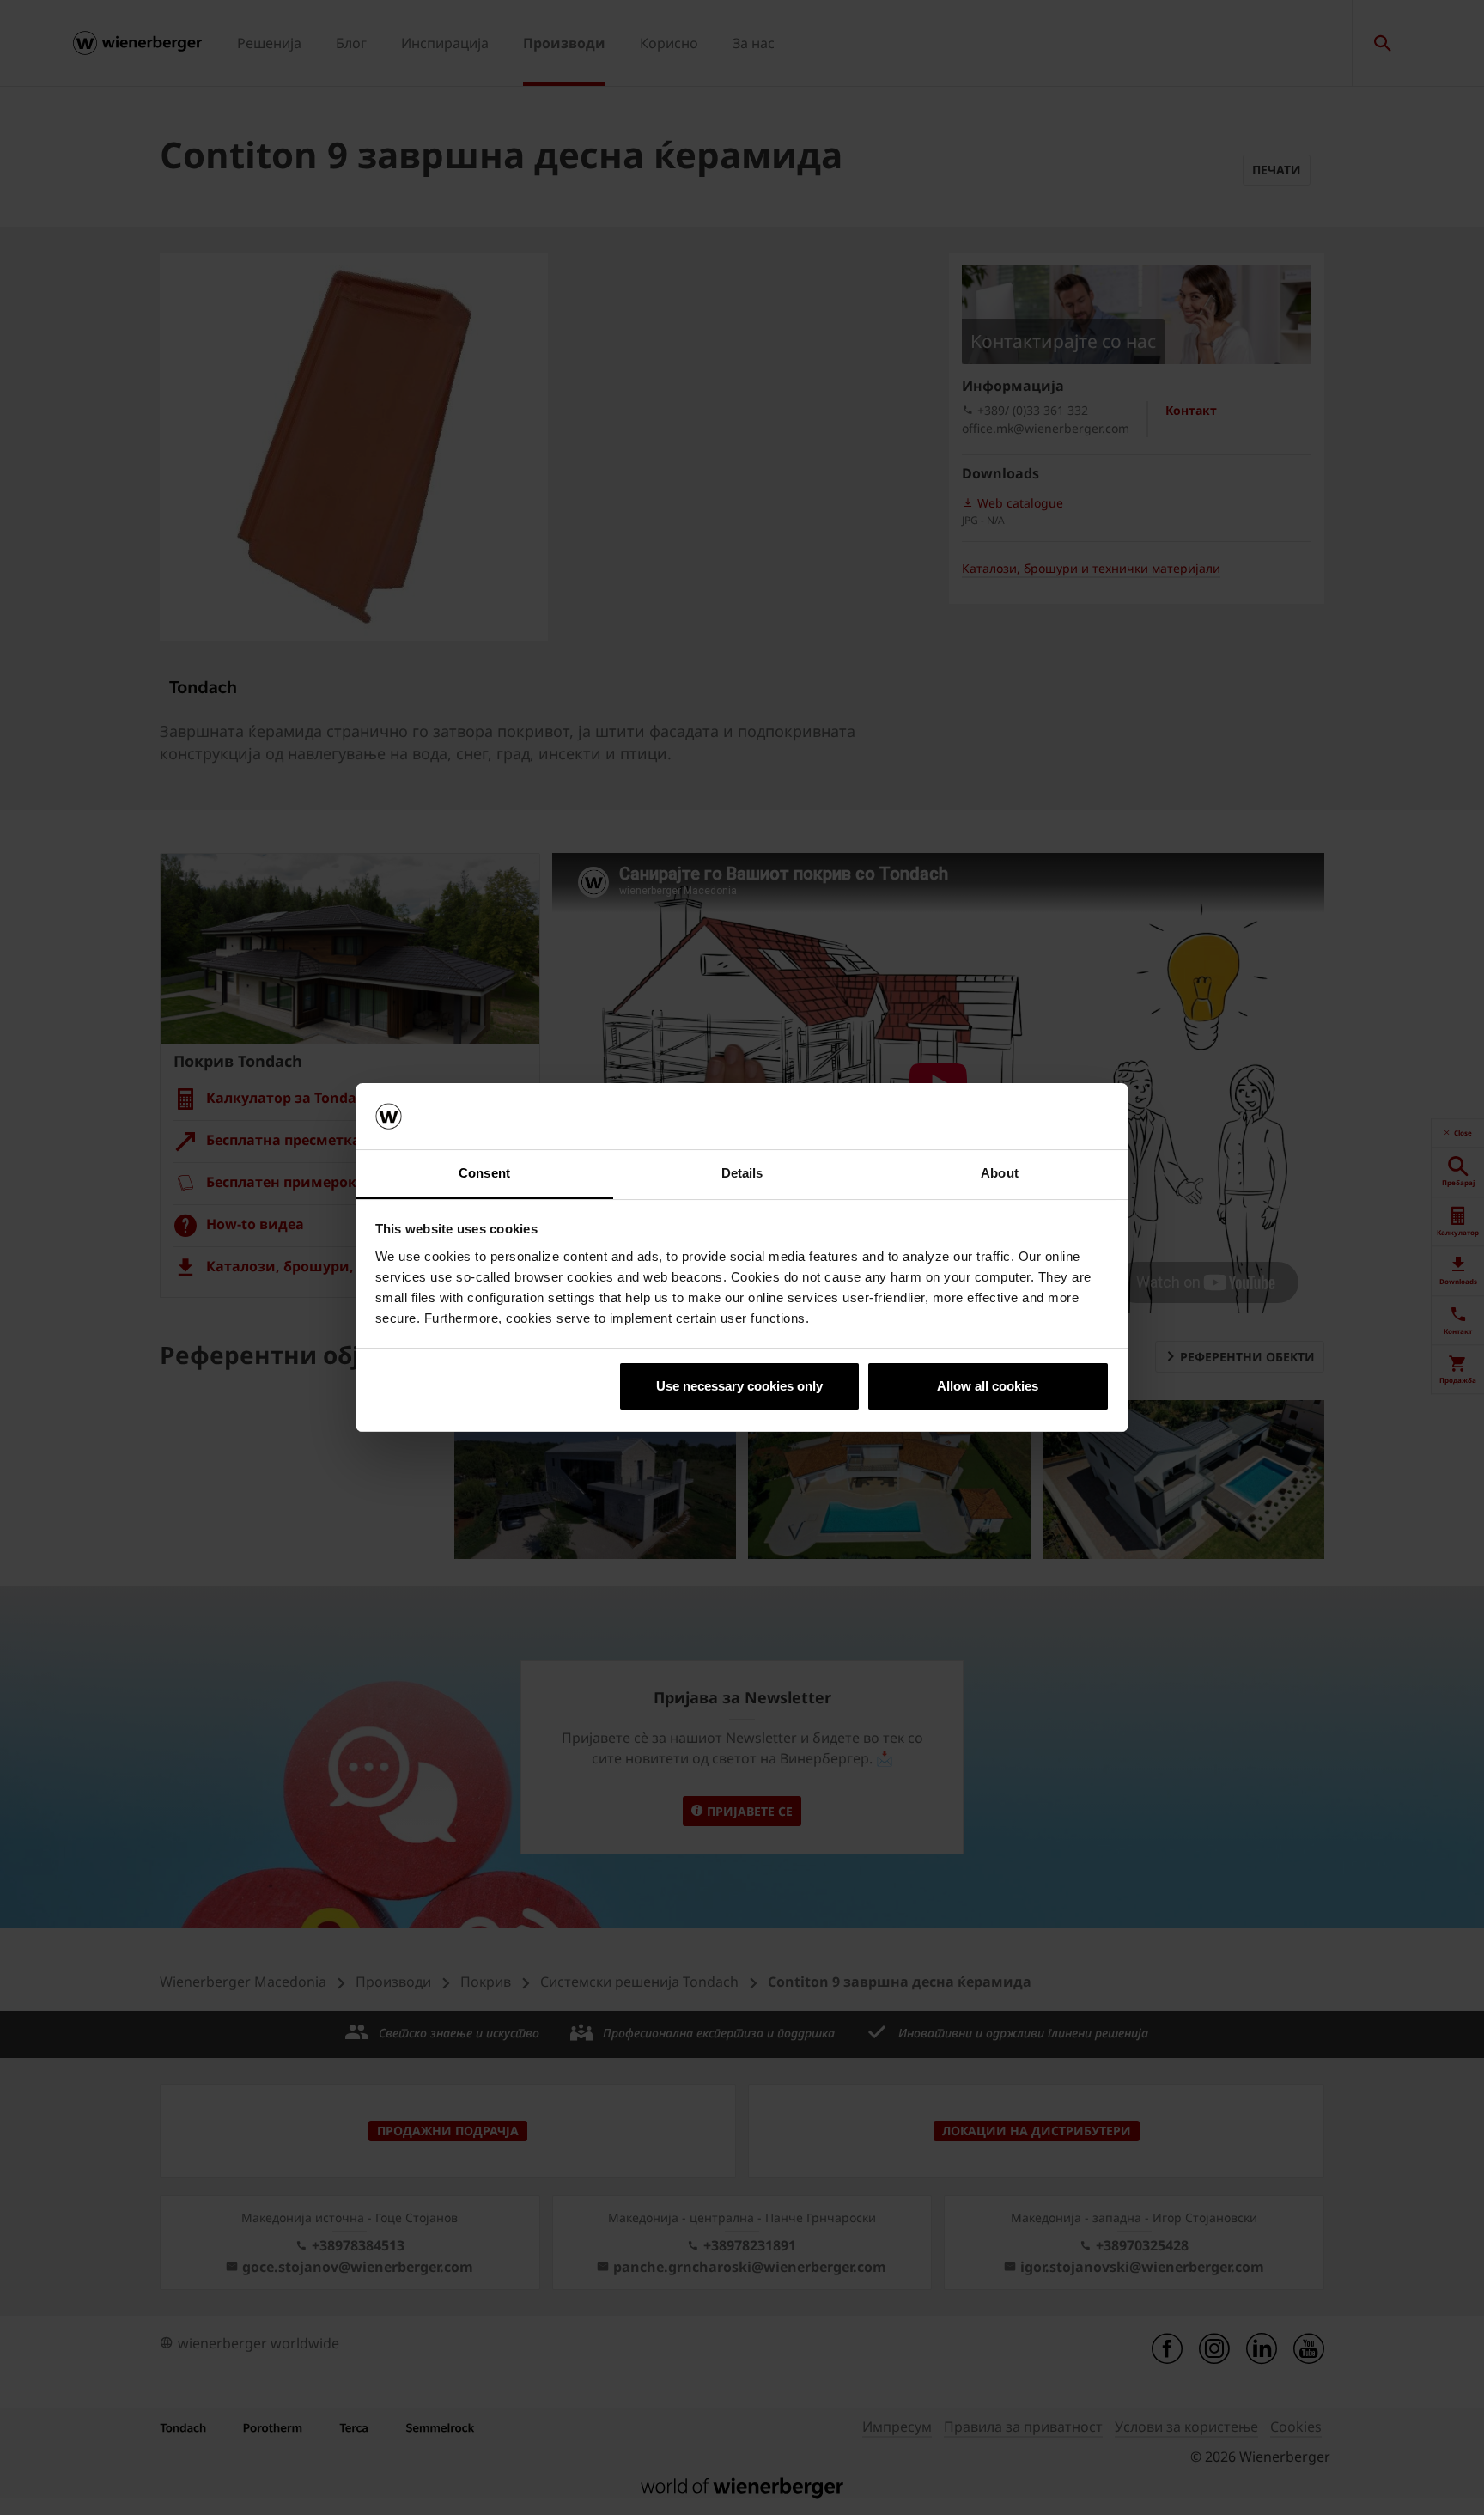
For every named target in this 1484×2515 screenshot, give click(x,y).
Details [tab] (742, 1173)
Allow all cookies (988, 1386)
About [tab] (1000, 1173)
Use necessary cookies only (739, 1386)
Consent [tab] (484, 1173)
